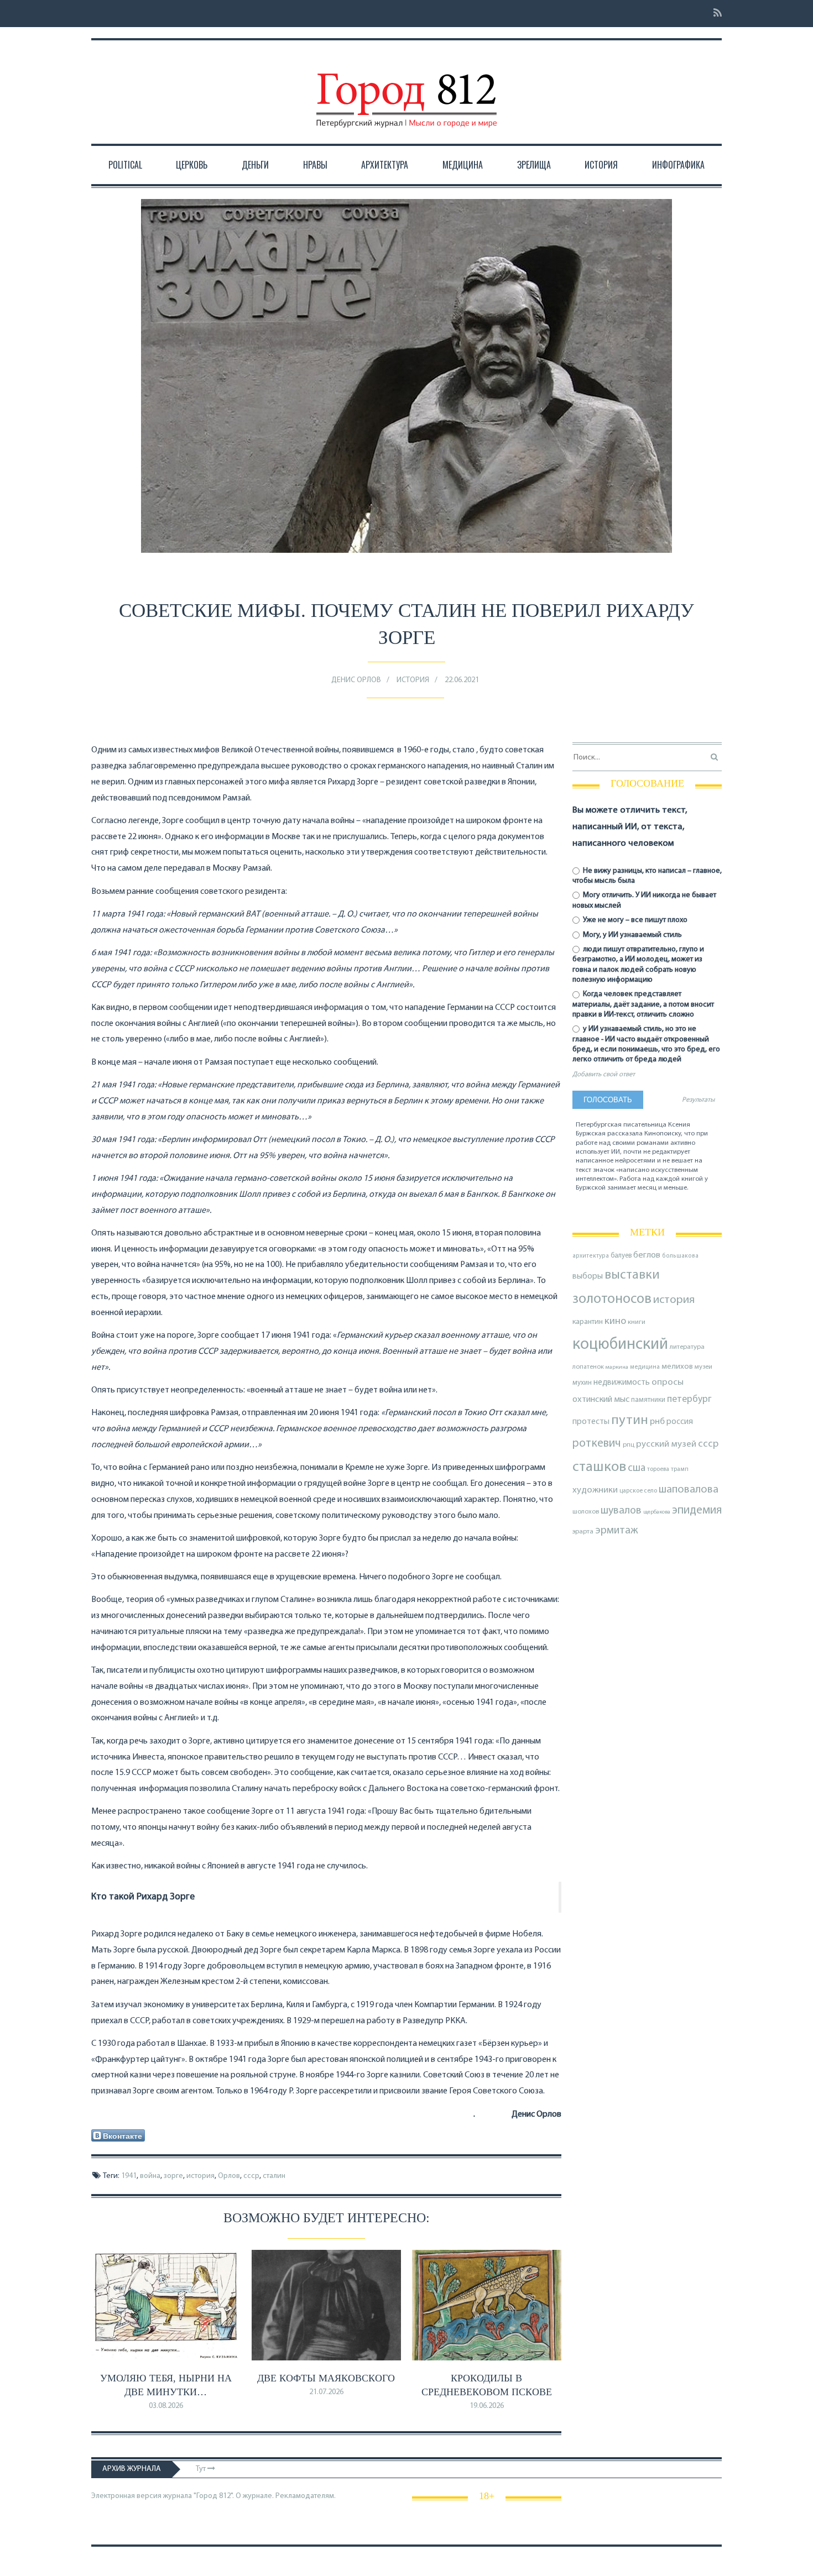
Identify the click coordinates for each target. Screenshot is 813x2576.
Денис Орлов (356, 680)
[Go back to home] (406, 90)
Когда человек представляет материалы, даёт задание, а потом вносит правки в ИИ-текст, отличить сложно (643, 1004)
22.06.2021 (462, 680)
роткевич (597, 1444)
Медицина (463, 165)
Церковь (192, 165)
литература (687, 1347)
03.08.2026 (166, 2406)
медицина (645, 1367)
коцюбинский (620, 1345)
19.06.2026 (487, 2406)
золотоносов (612, 1299)
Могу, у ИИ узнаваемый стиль (632, 935)
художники (595, 1490)
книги (637, 1322)
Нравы (315, 165)
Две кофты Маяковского (326, 2378)
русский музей (666, 1444)
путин (630, 1420)
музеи (703, 1367)
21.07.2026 (326, 2392)
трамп (680, 1469)
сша (637, 1468)
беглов (647, 1255)
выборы (588, 1276)
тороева (658, 1469)
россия (680, 1422)
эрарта (583, 1532)
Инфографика (678, 165)
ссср (251, 2176)
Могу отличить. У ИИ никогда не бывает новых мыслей (644, 900)
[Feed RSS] (714, 14)
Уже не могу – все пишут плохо (634, 920)
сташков (599, 1467)
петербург (689, 1399)
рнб (657, 1422)
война (150, 2176)
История (601, 165)
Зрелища (534, 165)
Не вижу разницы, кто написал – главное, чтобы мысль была (647, 876)
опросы (668, 1382)
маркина (617, 1367)
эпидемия (697, 1510)
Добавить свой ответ (604, 1075)
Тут (202, 2469)
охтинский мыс (601, 1400)
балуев (621, 1256)
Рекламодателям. (306, 2496)
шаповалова (689, 1490)
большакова (680, 1256)
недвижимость (622, 1383)
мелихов (677, 1367)
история (200, 2176)
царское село (638, 1491)
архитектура (591, 1256)
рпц (629, 1445)
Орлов (229, 2176)
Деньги (255, 165)
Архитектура (385, 165)
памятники (648, 1400)
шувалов (621, 1511)
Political (125, 165)
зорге (173, 2176)
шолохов (586, 1512)
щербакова (657, 1512)
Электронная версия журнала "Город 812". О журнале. (183, 2496)
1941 (129, 2176)
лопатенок (588, 1367)
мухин (582, 1383)
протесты (591, 1422)
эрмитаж (617, 1531)
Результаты (698, 1100)
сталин (274, 2176)
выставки (632, 1275)
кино (615, 1321)
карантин (588, 1322)
